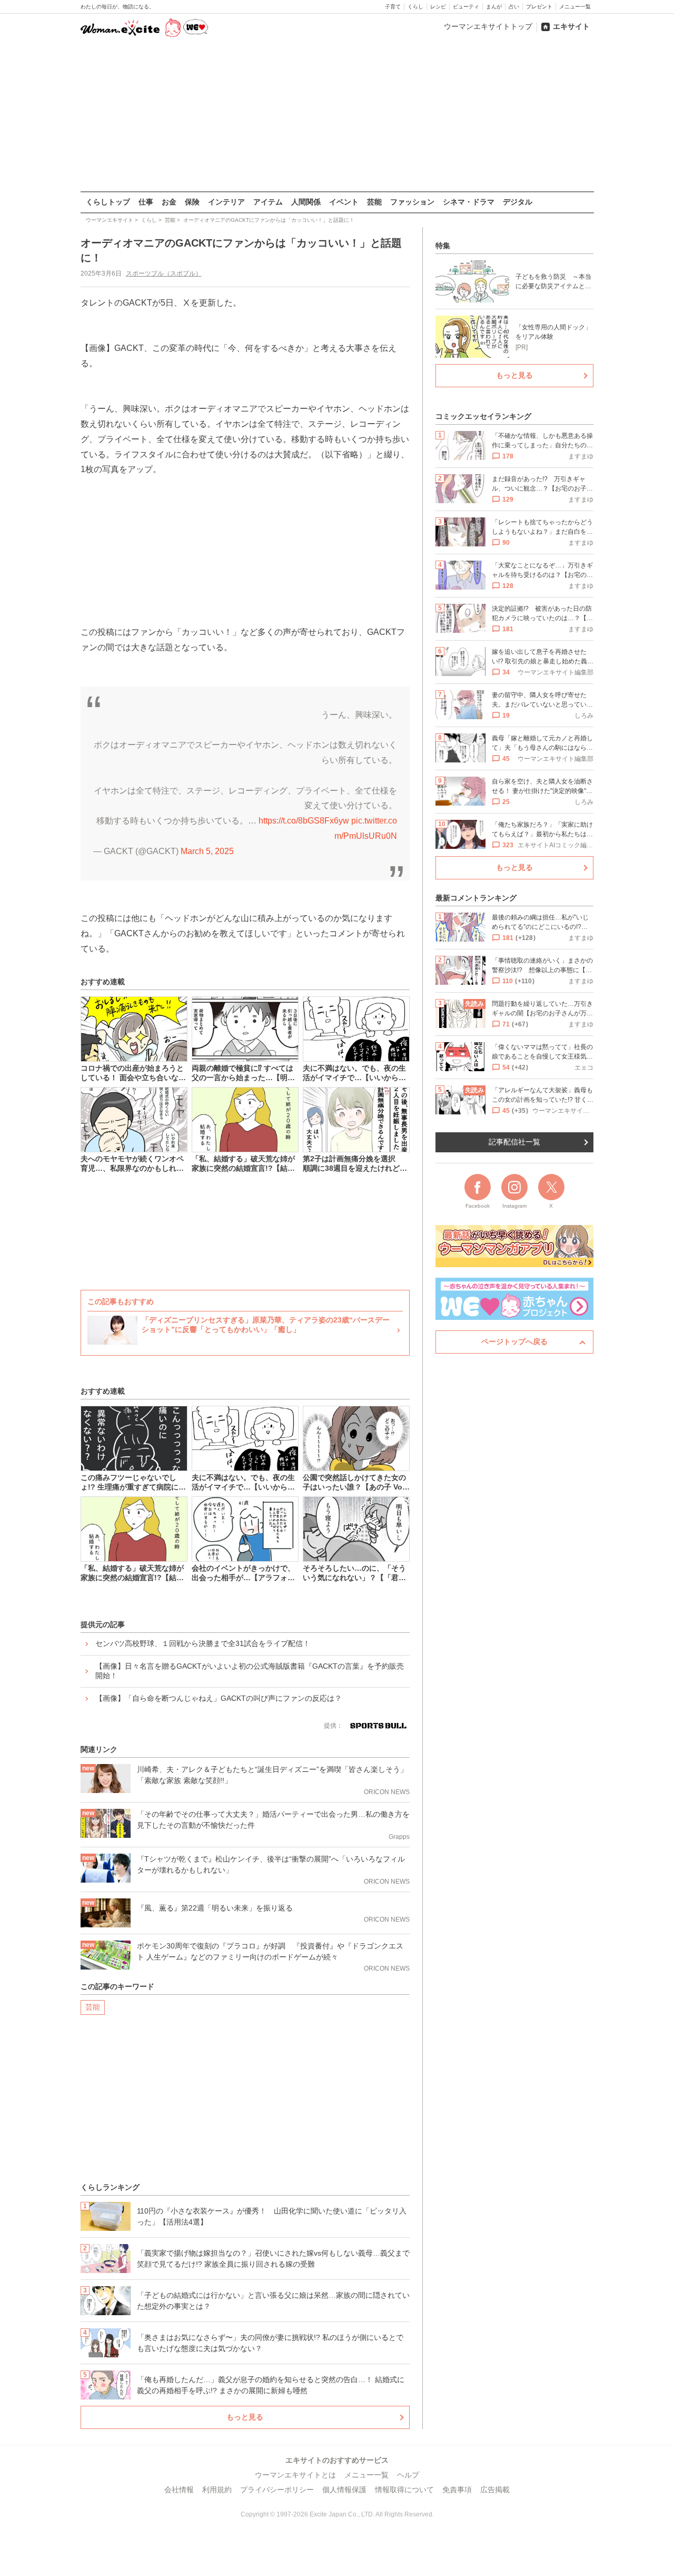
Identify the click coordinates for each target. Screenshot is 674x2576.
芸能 (374, 202)
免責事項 (457, 2490)
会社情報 (179, 2490)
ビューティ (466, 7)
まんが (494, 7)
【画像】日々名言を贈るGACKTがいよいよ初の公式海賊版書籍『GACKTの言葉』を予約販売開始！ (250, 1671)
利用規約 (217, 2490)
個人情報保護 (344, 2490)
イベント (344, 202)
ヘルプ (408, 2475)
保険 (192, 202)
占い (514, 7)
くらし (415, 7)
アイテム (268, 202)
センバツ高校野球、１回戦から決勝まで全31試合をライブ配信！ (203, 1643)
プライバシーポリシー (277, 2490)
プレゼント (539, 7)
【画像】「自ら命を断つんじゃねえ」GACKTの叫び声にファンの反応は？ (219, 1698)
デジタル (518, 202)
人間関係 (306, 202)
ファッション (412, 202)
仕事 (146, 202)
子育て (393, 7)
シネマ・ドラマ (469, 202)
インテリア (226, 202)
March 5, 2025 (207, 851)
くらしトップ (108, 202)
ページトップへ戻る (514, 1341)
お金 (169, 202)
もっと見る (245, 2417)
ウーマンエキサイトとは (295, 2475)
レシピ (438, 7)
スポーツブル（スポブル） (164, 273)
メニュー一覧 (575, 7)
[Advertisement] (337, 115)
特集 (443, 246)
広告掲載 (495, 2490)
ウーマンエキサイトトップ (488, 26)
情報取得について (404, 2490)
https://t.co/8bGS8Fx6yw (304, 821)
